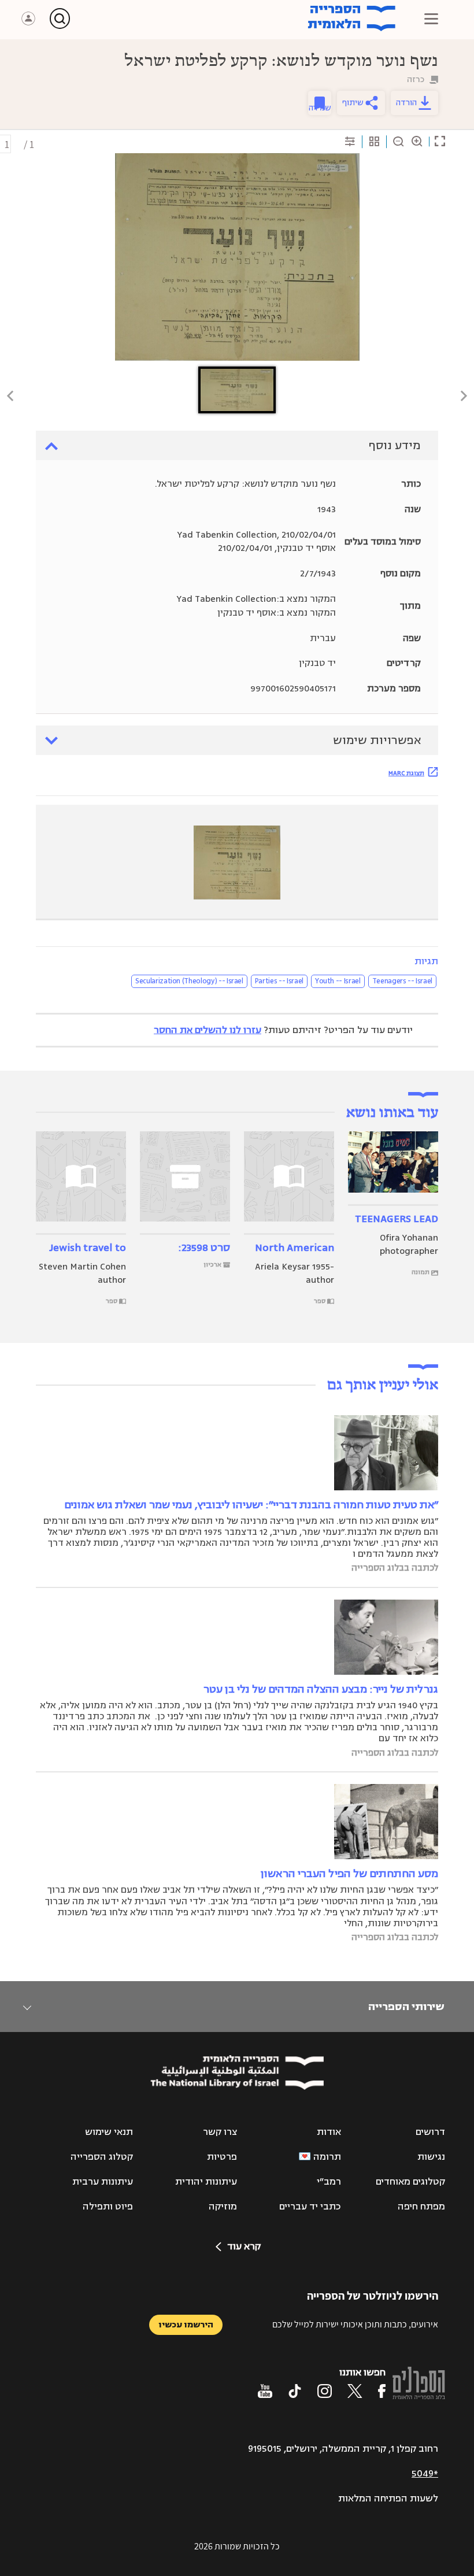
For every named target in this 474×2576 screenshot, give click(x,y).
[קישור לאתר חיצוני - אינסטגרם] (325, 2391)
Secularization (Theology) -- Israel (189, 981)
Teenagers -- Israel (402, 981)
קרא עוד (244, 2246)
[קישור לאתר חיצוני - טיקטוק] (295, 2391)
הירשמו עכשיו (186, 2325)
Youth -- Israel (338, 981)
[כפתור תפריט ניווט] (431, 18)
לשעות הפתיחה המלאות (388, 2499)
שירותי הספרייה (406, 2007)
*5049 (425, 2474)
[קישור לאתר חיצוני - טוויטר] (355, 2391)
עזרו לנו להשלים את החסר (208, 1030)
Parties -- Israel (279, 981)
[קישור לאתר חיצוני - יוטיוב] (265, 2391)
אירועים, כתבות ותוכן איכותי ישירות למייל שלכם (355, 2324)
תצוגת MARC (406, 773)
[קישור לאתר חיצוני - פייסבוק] (382, 2391)
